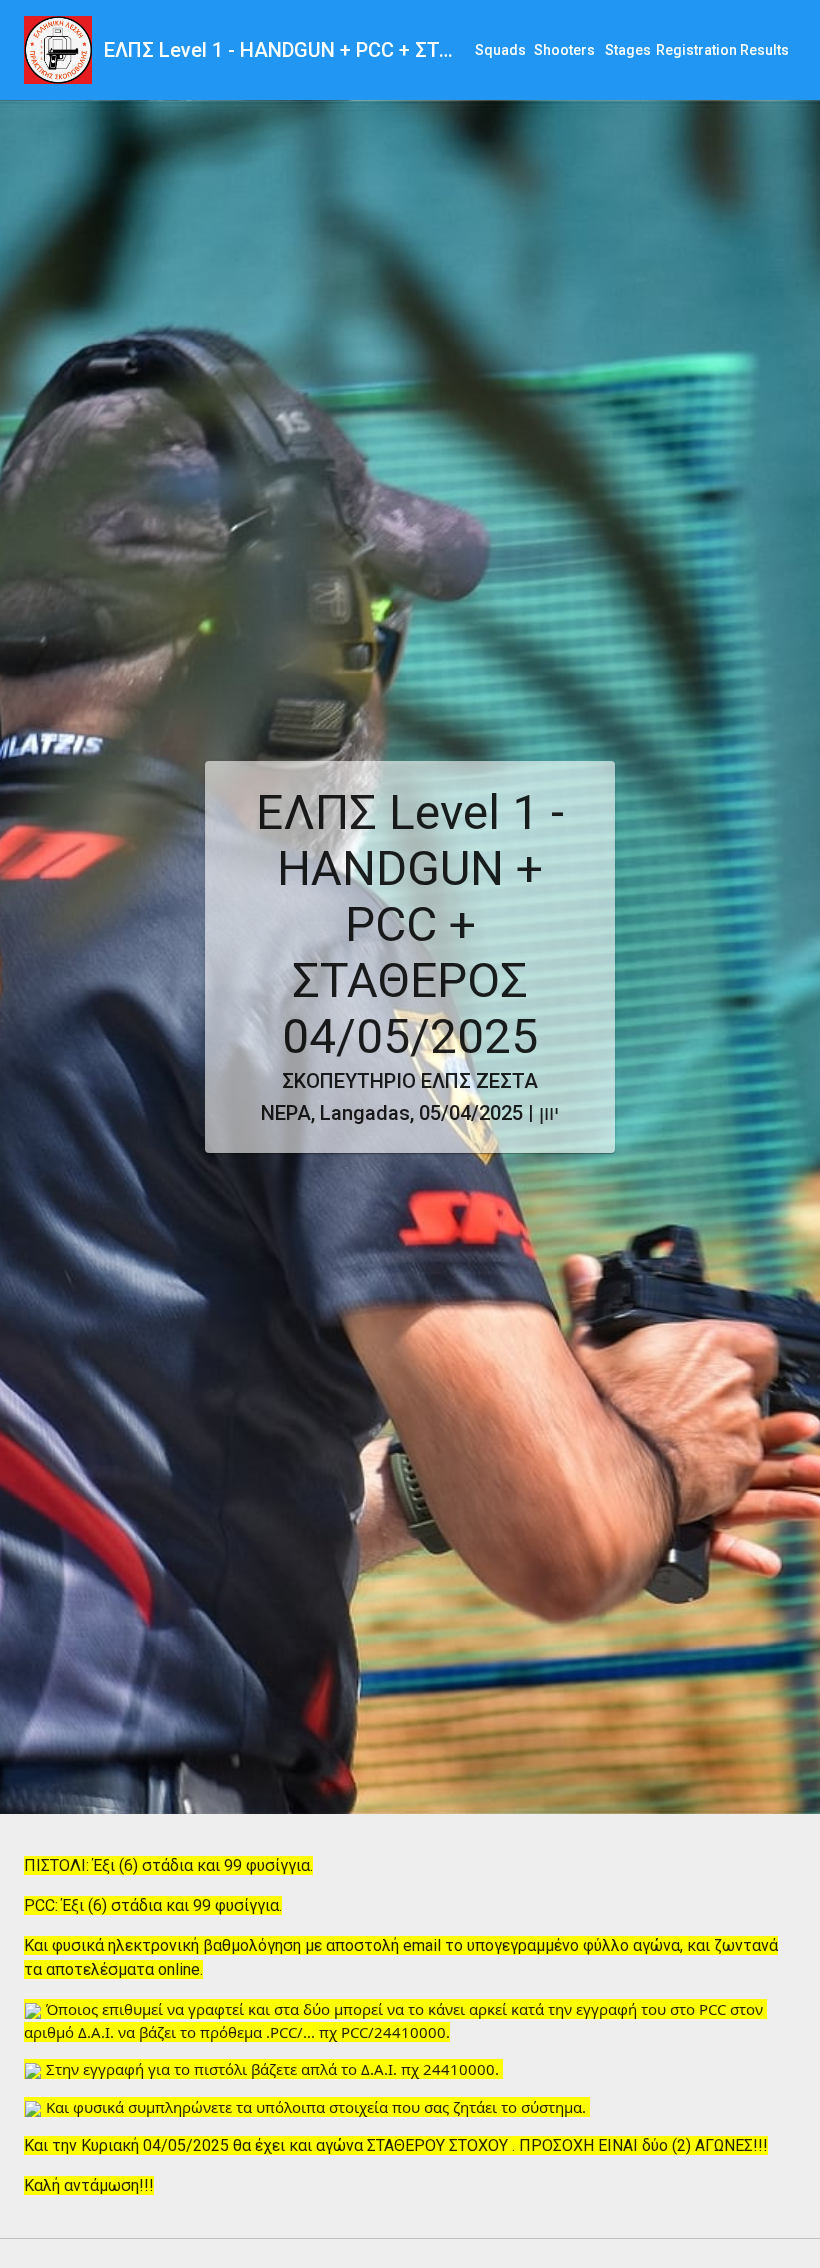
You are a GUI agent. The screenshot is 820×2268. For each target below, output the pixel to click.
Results (764, 50)
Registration (696, 50)
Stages (628, 50)
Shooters (564, 50)
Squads (500, 50)
